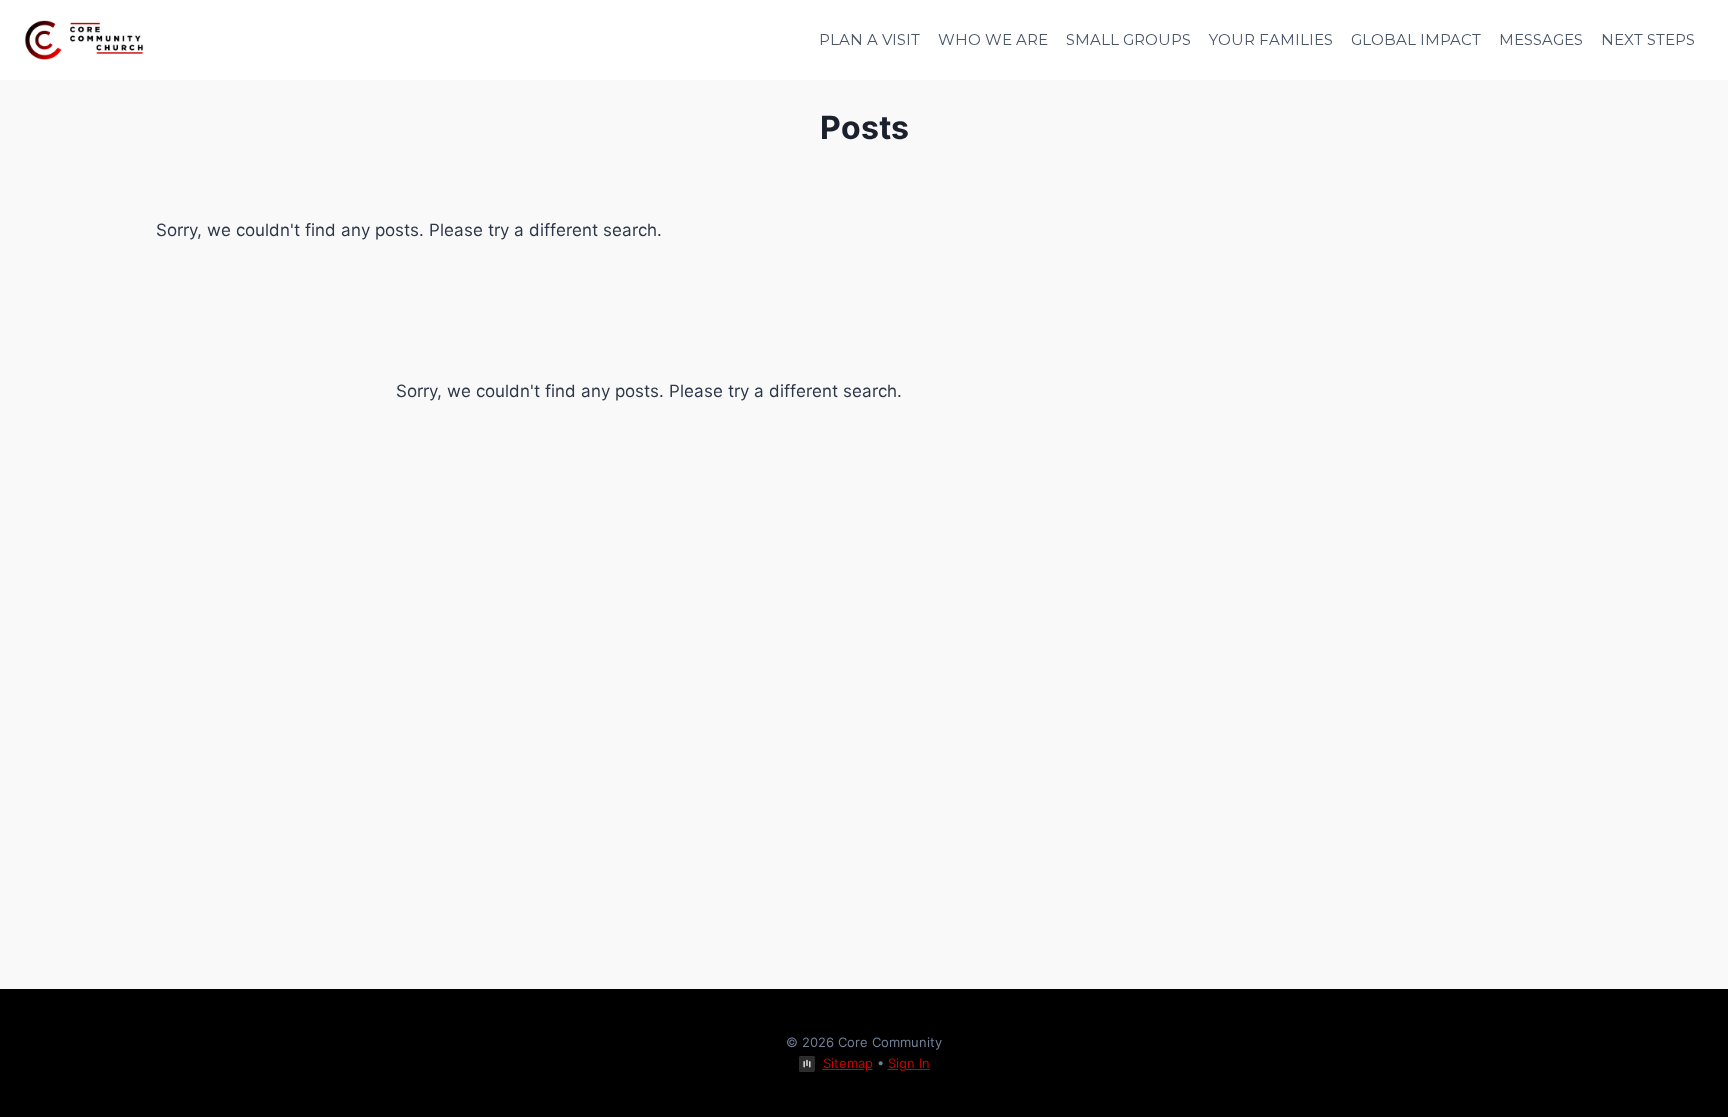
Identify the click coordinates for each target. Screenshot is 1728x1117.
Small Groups (1128, 39)
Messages (1541, 39)
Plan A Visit (869, 39)
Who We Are (993, 39)
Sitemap (848, 1063)
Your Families (1271, 39)
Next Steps (1648, 39)
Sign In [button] (909, 1063)
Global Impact (1416, 39)
